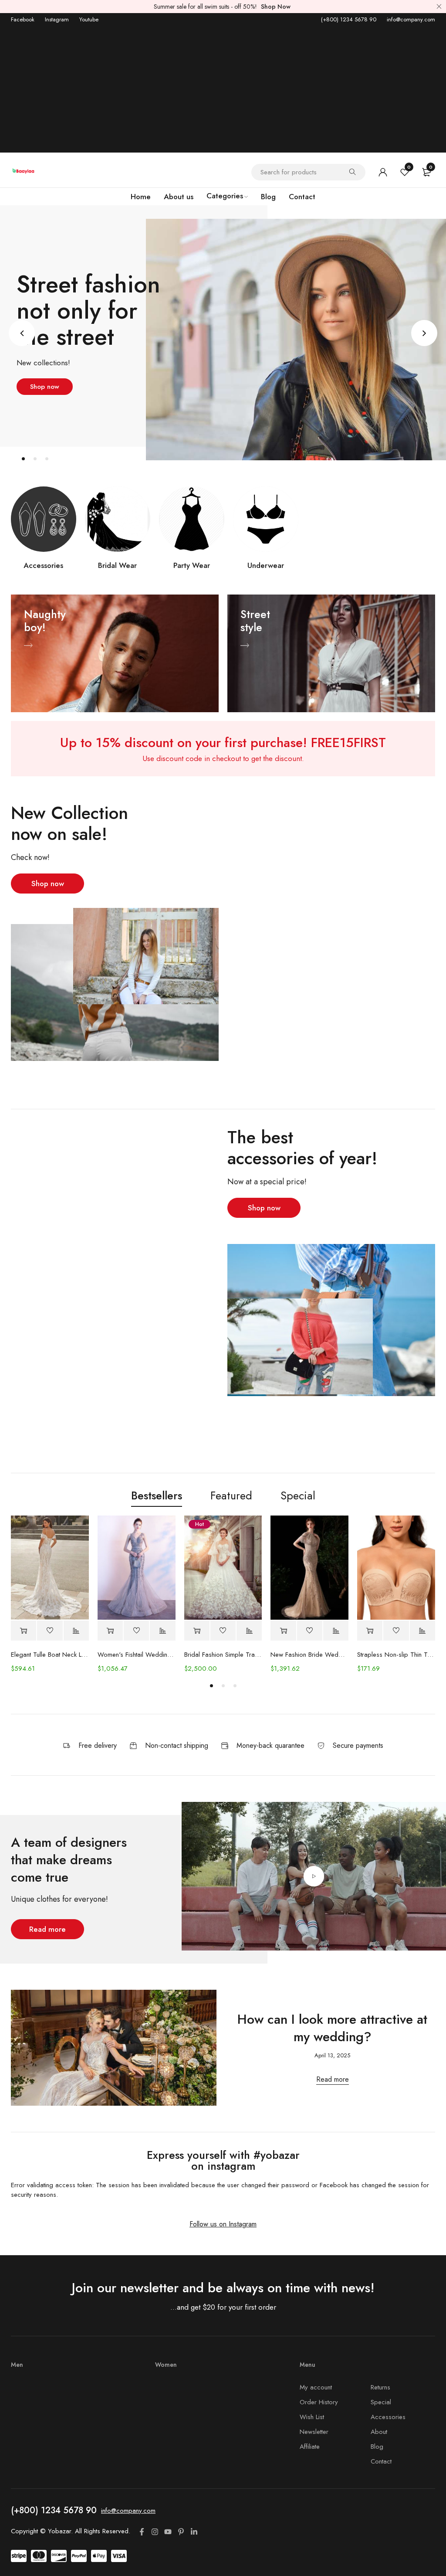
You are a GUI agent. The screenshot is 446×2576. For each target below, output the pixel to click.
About (379, 2432)
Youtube (89, 19)
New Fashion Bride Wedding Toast (309, 1655)
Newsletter (314, 2432)
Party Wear (192, 565)
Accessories (43, 565)
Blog (377, 2447)
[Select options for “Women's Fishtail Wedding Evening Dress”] (110, 1631)
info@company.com (411, 19)
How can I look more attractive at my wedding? (332, 2028)
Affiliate (310, 2447)
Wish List (312, 2417)
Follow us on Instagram (223, 2224)
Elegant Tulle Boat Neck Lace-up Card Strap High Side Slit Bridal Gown (50, 1655)
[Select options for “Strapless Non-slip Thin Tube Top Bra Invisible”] (370, 1631)
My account (316, 2387)
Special (381, 2402)
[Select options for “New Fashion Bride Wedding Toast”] (283, 1631)
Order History (319, 2402)
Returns (380, 2387)
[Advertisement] (223, 92)
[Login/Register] (383, 172)
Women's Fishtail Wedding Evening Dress (137, 1655)
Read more (333, 2080)
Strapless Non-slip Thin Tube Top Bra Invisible (396, 1655)
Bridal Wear (117, 565)
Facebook (23, 19)
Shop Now (276, 7)
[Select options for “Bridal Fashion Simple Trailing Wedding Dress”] (197, 1631)
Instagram (57, 19)
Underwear (266, 565)
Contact (381, 2461)
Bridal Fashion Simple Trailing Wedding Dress (223, 1655)
